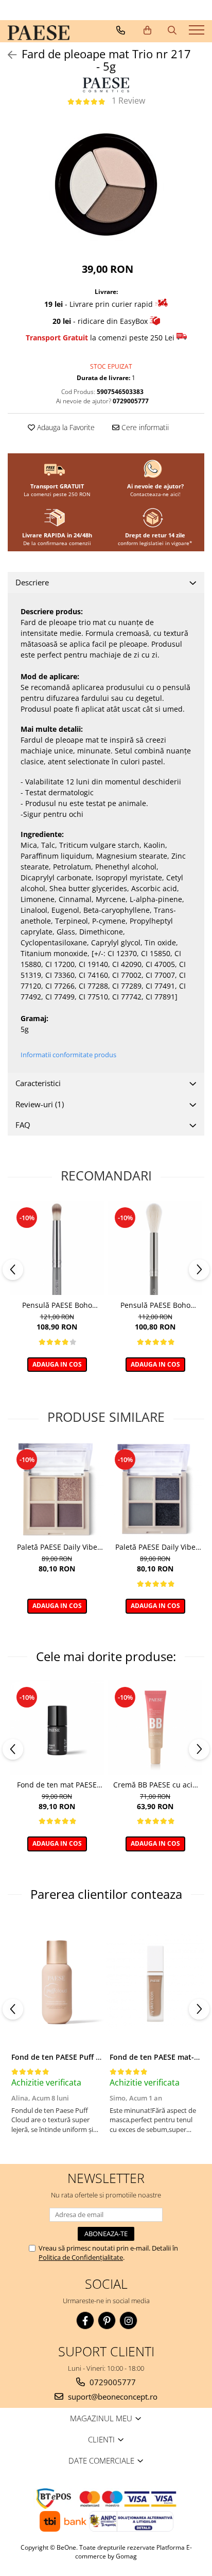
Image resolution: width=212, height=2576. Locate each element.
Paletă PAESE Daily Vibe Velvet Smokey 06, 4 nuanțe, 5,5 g (155, 1547)
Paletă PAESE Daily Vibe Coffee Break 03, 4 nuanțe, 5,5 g (57, 1547)
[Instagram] (128, 2320)
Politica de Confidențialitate (81, 2257)
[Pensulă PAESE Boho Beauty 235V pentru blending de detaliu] (57, 1248)
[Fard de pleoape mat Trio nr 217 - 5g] (106, 184)
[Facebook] (85, 2320)
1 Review (128, 101)
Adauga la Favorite (65, 427)
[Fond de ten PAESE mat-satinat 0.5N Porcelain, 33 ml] (155, 1982)
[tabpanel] (106, 184)
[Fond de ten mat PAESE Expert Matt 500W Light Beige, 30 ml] (57, 1727)
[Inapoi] (8, 55)
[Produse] (198, 33)
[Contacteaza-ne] (121, 30)
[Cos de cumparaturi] (147, 30)
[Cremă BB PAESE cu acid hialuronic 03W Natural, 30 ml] (155, 1727)
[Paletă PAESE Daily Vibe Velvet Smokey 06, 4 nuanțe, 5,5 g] (155, 1490)
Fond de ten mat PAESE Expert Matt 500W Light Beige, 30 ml (57, 1785)
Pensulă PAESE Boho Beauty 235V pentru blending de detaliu (57, 1305)
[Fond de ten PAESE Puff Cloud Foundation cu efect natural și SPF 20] (57, 1982)
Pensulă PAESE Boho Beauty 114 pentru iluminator (155, 1305)
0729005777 (112, 2382)
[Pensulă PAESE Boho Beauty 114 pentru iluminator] (155, 1248)
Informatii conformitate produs (68, 1055)
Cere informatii (144, 427)
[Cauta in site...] (172, 30)
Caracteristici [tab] (38, 1083)
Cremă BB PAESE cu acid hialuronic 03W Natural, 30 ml (155, 1785)
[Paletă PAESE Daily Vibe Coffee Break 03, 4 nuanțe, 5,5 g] (57, 1490)
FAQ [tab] (23, 1125)
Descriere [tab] (32, 582)
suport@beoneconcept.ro (112, 2397)
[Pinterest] (107, 2320)
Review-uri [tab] (40, 1104)
